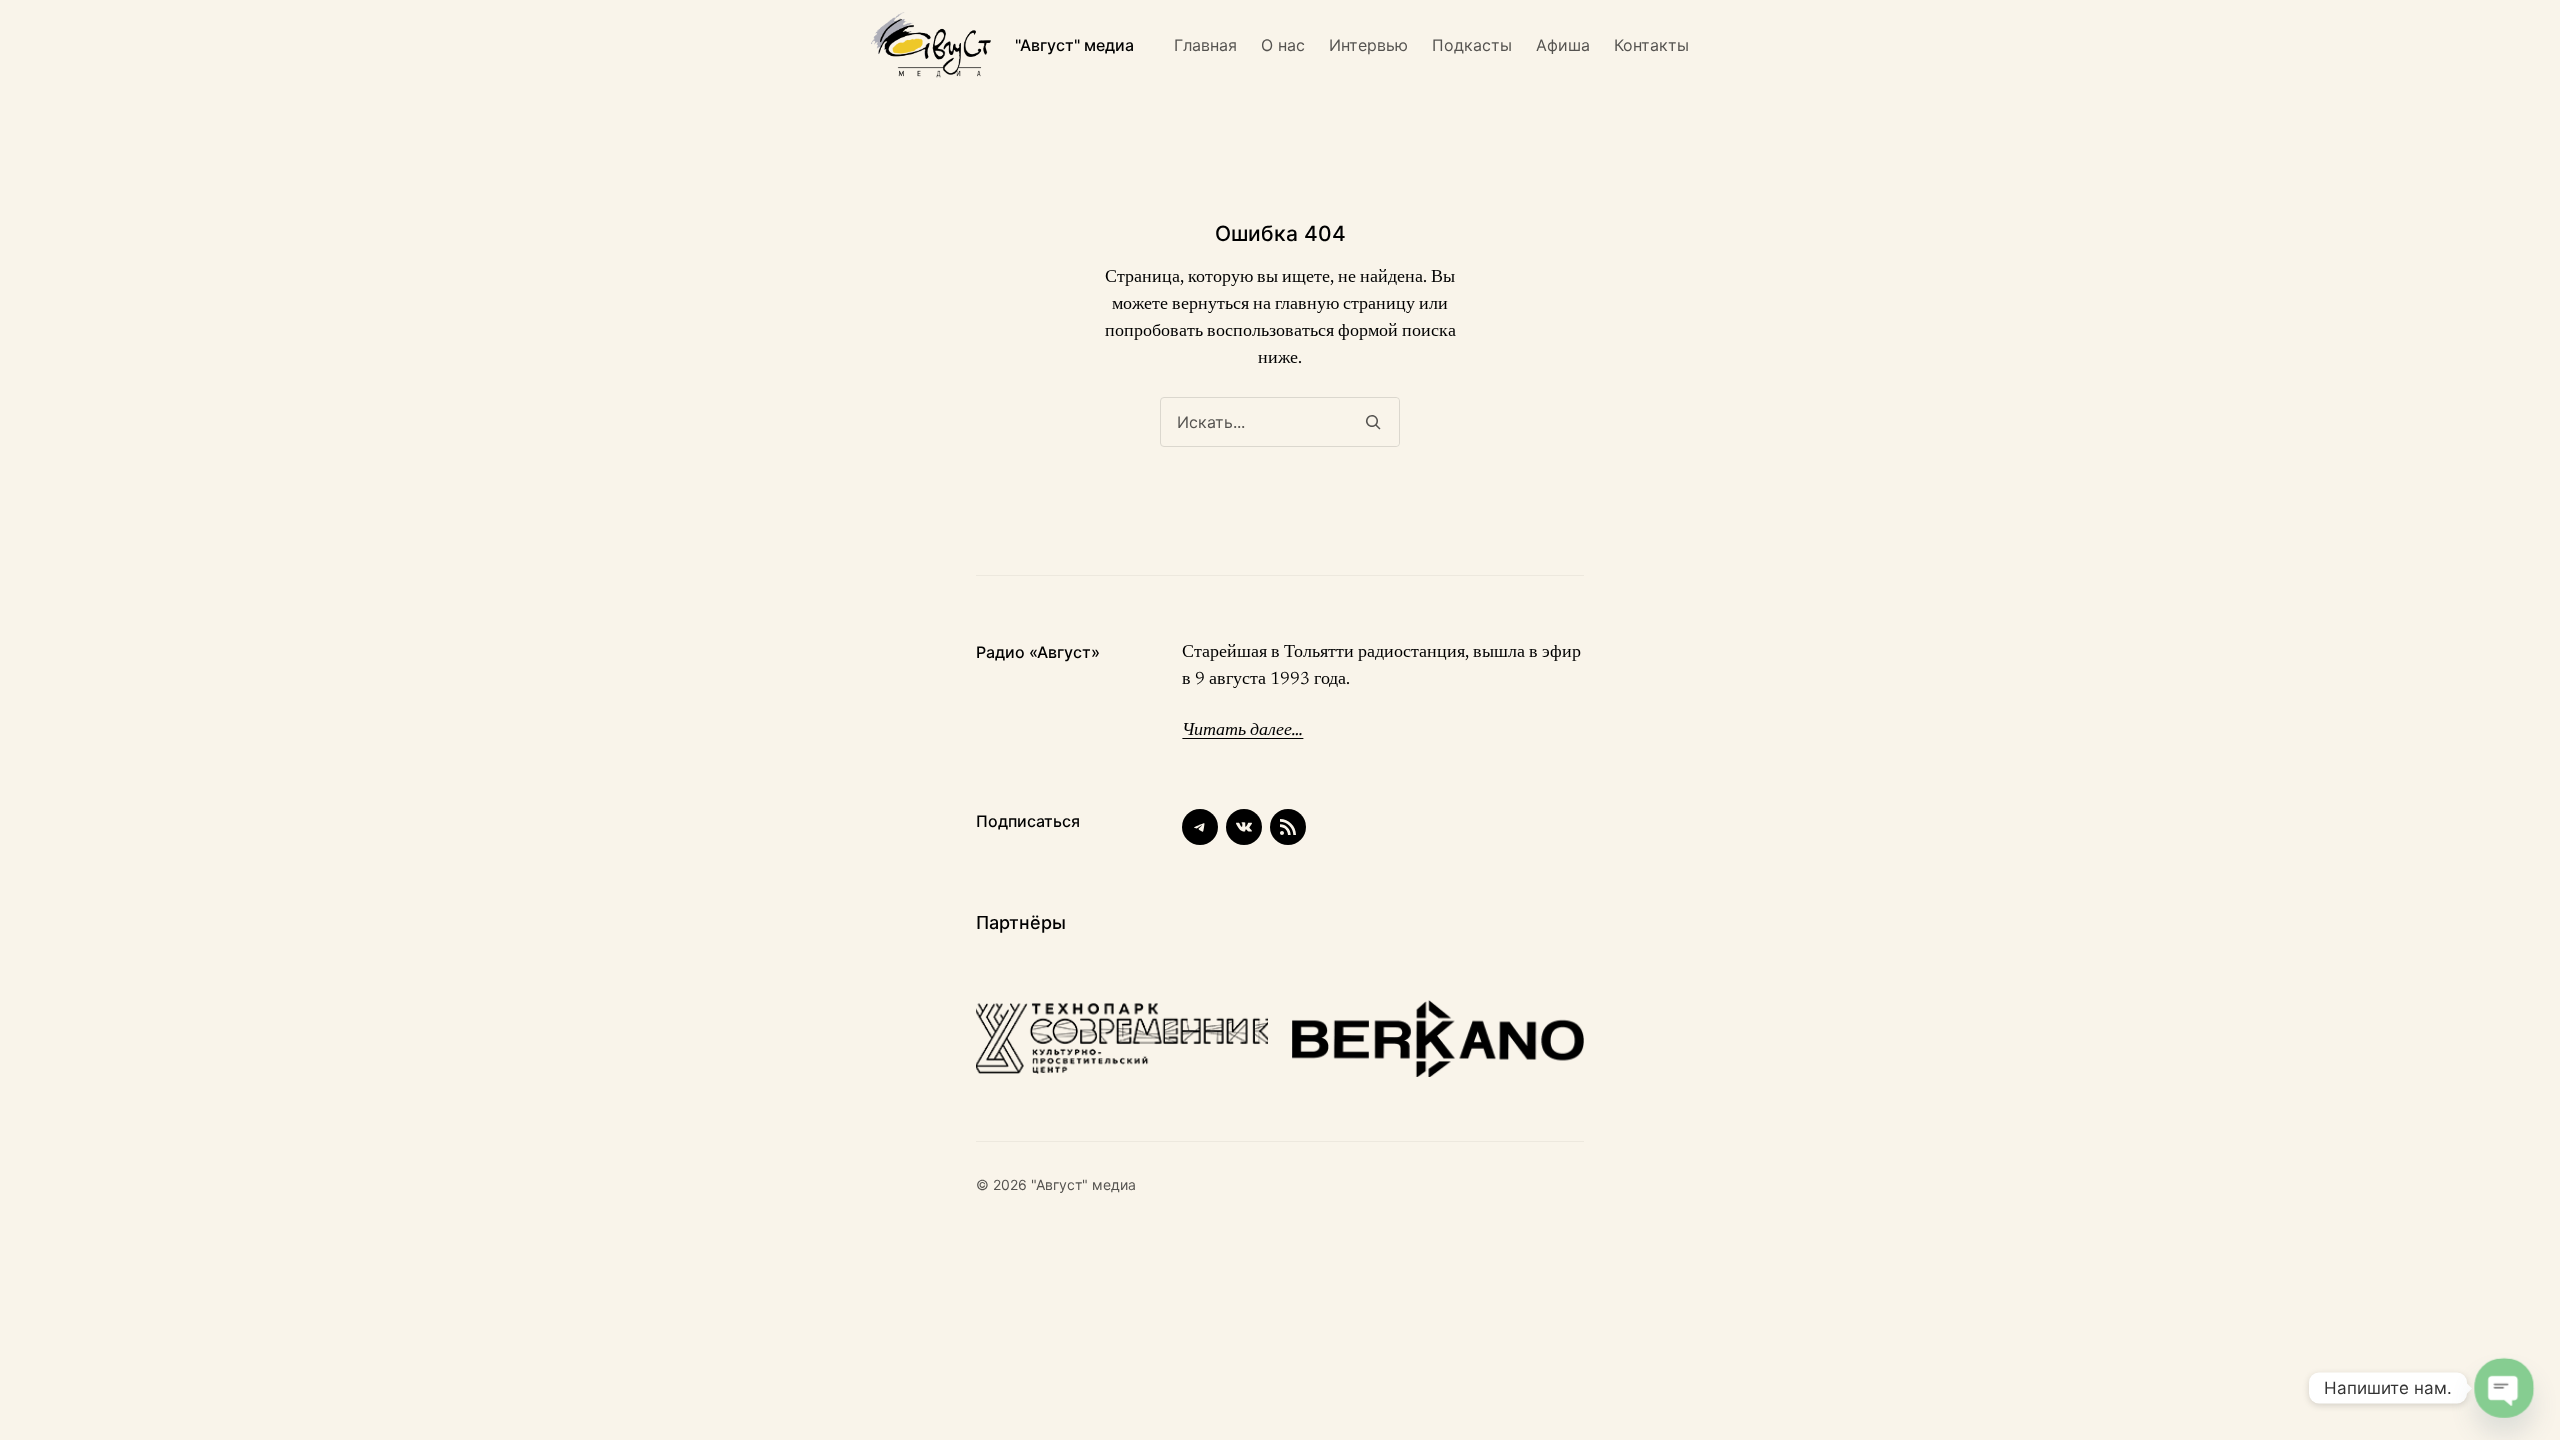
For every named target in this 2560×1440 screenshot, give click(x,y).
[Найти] (1372, 422)
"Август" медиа (1074, 45)
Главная (1205, 45)
